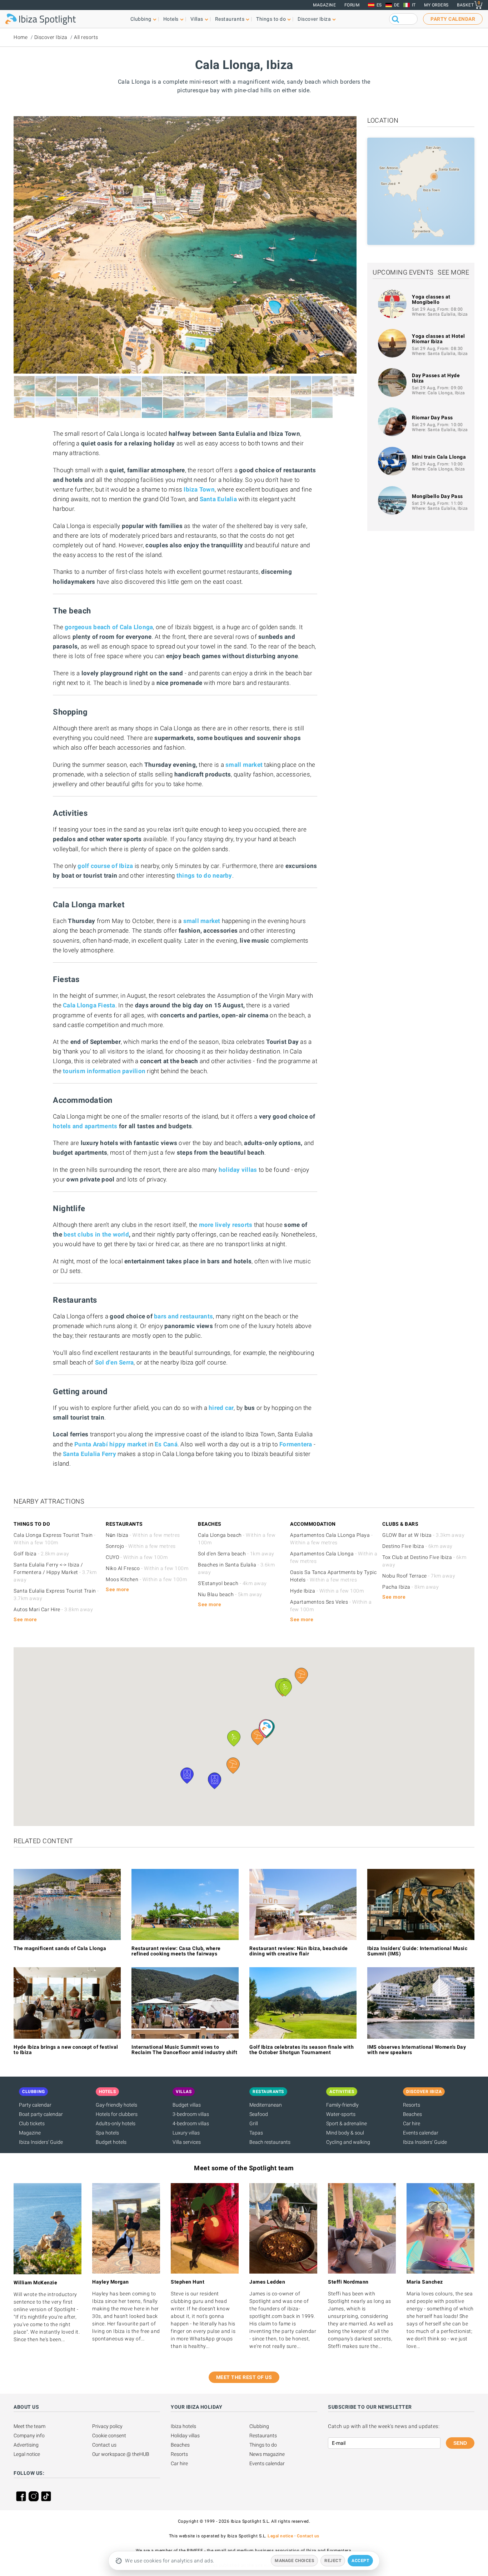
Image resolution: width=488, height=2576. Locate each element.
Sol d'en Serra (114, 1362)
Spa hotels (107, 2133)
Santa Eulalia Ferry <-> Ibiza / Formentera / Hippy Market (55, 1572)
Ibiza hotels (183, 2426)
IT (414, 5)
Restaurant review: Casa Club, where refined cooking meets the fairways (176, 1951)
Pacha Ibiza (410, 1587)
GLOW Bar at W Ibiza (423, 1535)
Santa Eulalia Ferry (89, 1454)
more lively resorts (226, 1225)
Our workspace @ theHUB (121, 2454)
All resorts (86, 37)
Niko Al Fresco (147, 1568)
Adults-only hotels (116, 2123)
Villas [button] (197, 19)
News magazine (267, 2454)
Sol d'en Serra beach (236, 1554)
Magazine (324, 5)
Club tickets (32, 2123)
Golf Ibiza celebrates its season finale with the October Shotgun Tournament (302, 2050)
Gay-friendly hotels (116, 2105)
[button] (266, 1728)
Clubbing (259, 2426)
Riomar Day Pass (432, 418)
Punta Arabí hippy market (111, 1444)
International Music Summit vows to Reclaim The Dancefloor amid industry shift (184, 2050)
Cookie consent (109, 2436)
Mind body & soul (345, 2133)
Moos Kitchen (146, 1579)
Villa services (187, 2142)
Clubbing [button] (141, 19)
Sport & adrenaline (347, 2123)
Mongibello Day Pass (437, 496)
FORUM (352, 5)
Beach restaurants (270, 2142)
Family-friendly (342, 2105)
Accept (360, 2561)
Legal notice (27, 2454)
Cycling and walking (348, 2142)
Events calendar (421, 2133)
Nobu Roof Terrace (419, 1576)
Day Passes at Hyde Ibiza (436, 378)
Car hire (412, 2123)
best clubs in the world (96, 1234)
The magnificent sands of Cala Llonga (60, 1948)
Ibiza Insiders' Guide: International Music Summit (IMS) (417, 1951)
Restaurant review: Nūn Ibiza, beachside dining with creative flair (299, 1951)
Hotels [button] (171, 19)
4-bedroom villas (191, 2123)
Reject (333, 2561)
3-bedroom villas (191, 2114)
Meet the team (29, 2426)
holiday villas (238, 1170)
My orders (436, 5)
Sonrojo (141, 1546)
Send (460, 2443)
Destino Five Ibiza (417, 1546)
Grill (254, 2123)
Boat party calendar (41, 2114)
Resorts (412, 2105)
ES (379, 5)
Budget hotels (111, 2142)
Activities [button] (342, 2092)
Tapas (256, 2133)
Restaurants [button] (230, 19)
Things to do (263, 2445)
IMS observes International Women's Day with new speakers (417, 2050)
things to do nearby (204, 875)
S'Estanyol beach (232, 1583)
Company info (29, 2436)
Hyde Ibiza (327, 1591)
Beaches (412, 2114)
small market (202, 921)
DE (397, 5)
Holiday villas (185, 2436)
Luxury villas (186, 2133)
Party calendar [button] (453, 19)
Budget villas (187, 2105)
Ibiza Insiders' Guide (41, 2142)
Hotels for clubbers (117, 2114)
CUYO (137, 1557)
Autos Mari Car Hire (53, 1609)
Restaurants (263, 2436)
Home (21, 37)
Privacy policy (107, 2426)
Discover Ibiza (51, 37)
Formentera (296, 1444)
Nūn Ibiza (143, 1535)
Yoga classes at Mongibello (431, 299)
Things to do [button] (271, 19)
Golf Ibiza (41, 1554)
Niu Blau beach (230, 1594)
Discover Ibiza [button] (314, 19)
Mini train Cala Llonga (439, 457)
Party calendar (35, 2105)
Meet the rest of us (244, 2377)
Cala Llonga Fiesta (89, 1005)
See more (453, 272)
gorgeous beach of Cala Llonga (109, 627)
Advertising (26, 2445)
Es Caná (166, 1444)
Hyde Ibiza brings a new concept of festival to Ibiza (66, 2050)
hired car (221, 1408)
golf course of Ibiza (105, 866)
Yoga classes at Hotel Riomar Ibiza (439, 339)
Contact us (104, 2445)
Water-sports (341, 2114)
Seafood (259, 2114)
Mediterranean (266, 2105)
